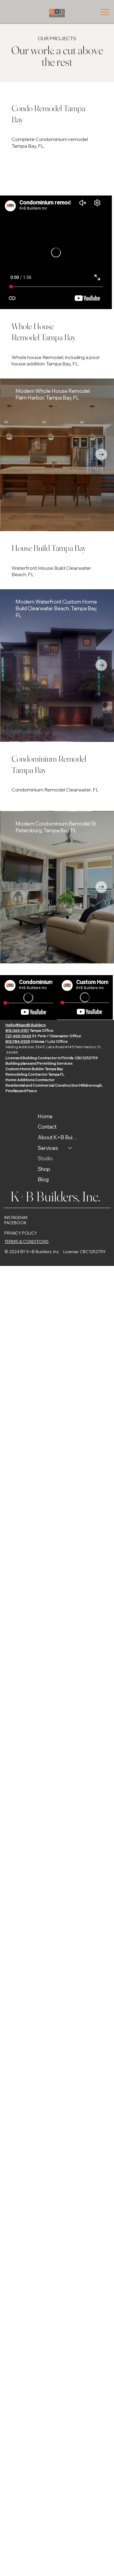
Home (45, 1116)
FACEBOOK (16, 1223)
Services (48, 1148)
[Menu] (105, 12)
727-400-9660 (18, 1036)
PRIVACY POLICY (21, 1233)
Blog (43, 1179)
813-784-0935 (18, 1041)
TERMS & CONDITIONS (26, 1242)
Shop (44, 1169)
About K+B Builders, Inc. (58, 1137)
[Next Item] (101, 454)
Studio (45, 1158)
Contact (47, 1127)
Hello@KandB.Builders (26, 1025)
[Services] (70, 1148)
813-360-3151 (17, 1030)
